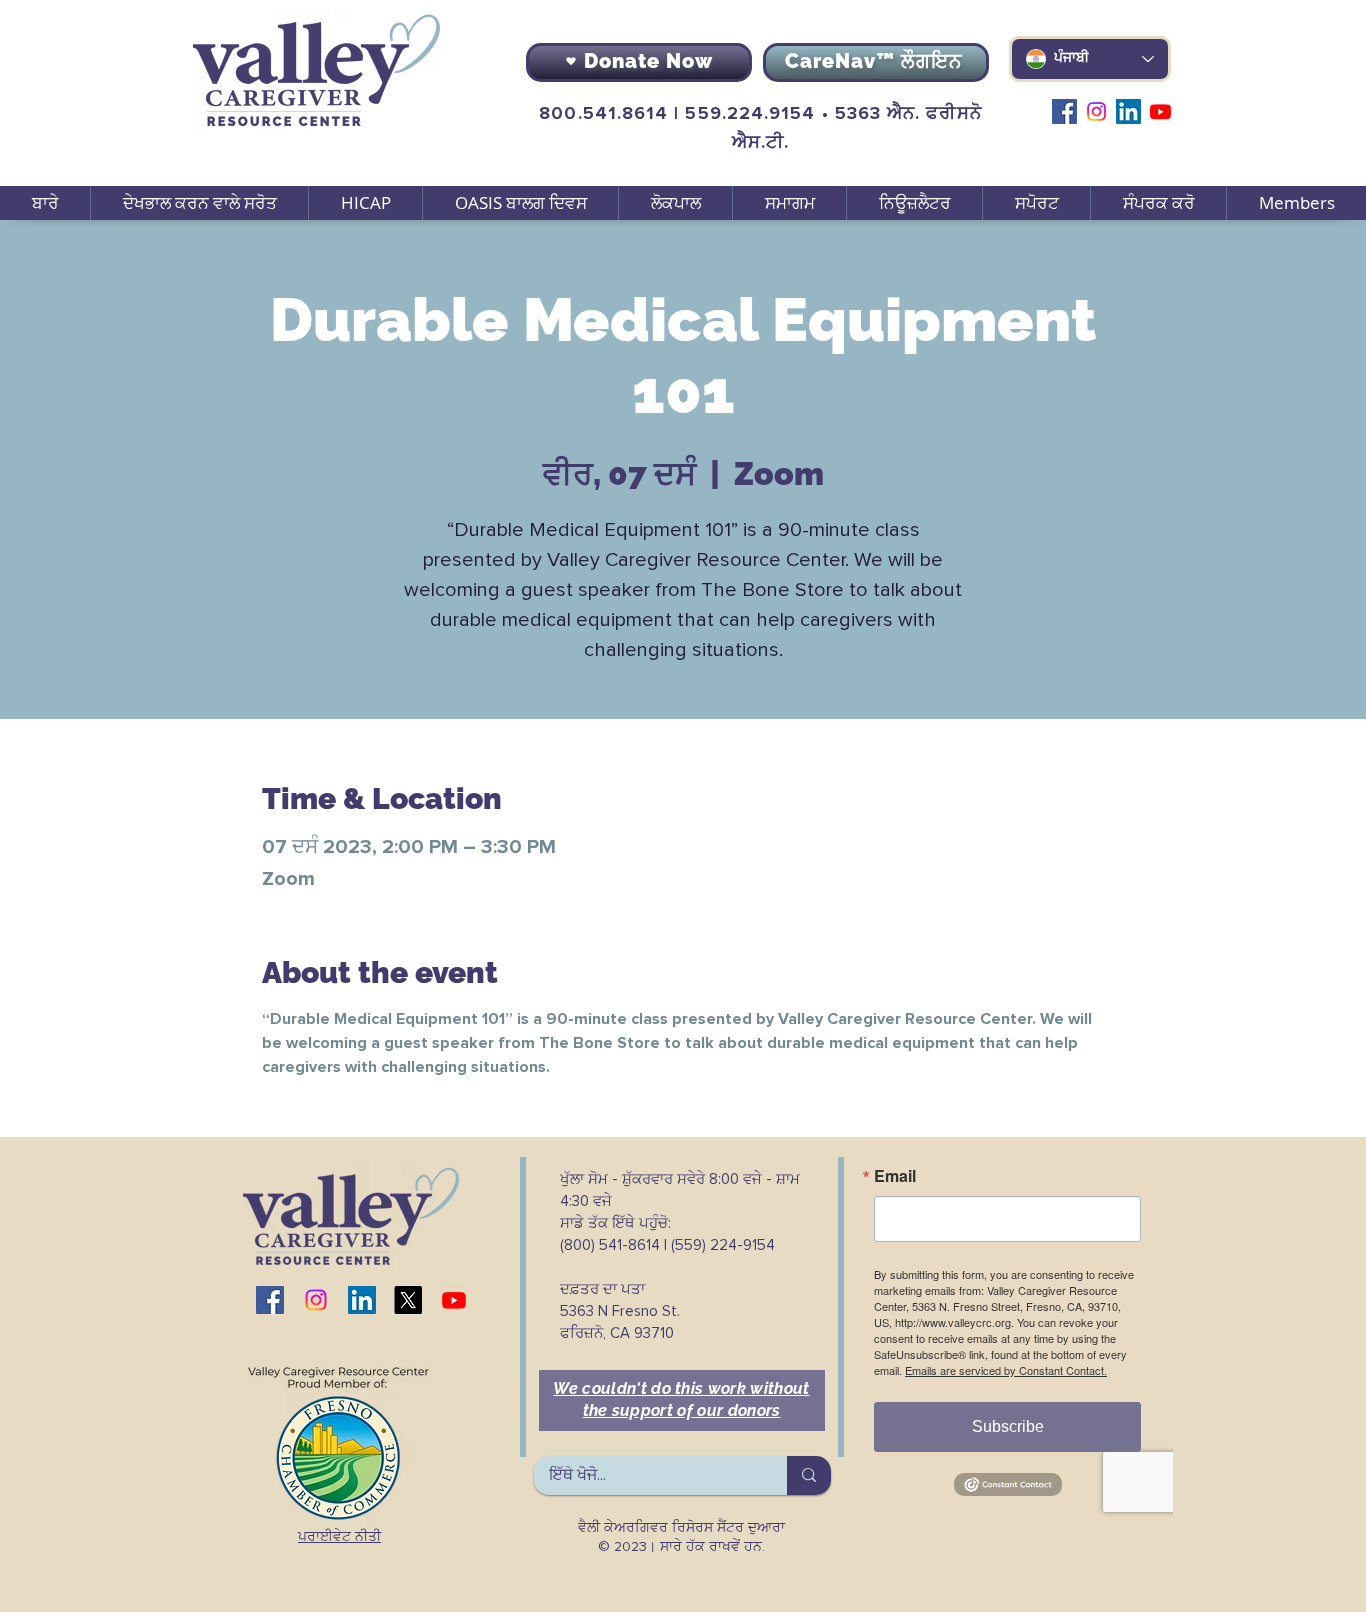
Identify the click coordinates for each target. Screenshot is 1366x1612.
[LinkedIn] (1128, 111)
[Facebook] (1064, 111)
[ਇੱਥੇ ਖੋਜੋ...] (809, 1475)
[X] (408, 1300)
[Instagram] (1096, 111)
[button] (199, 203)
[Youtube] (1160, 111)
